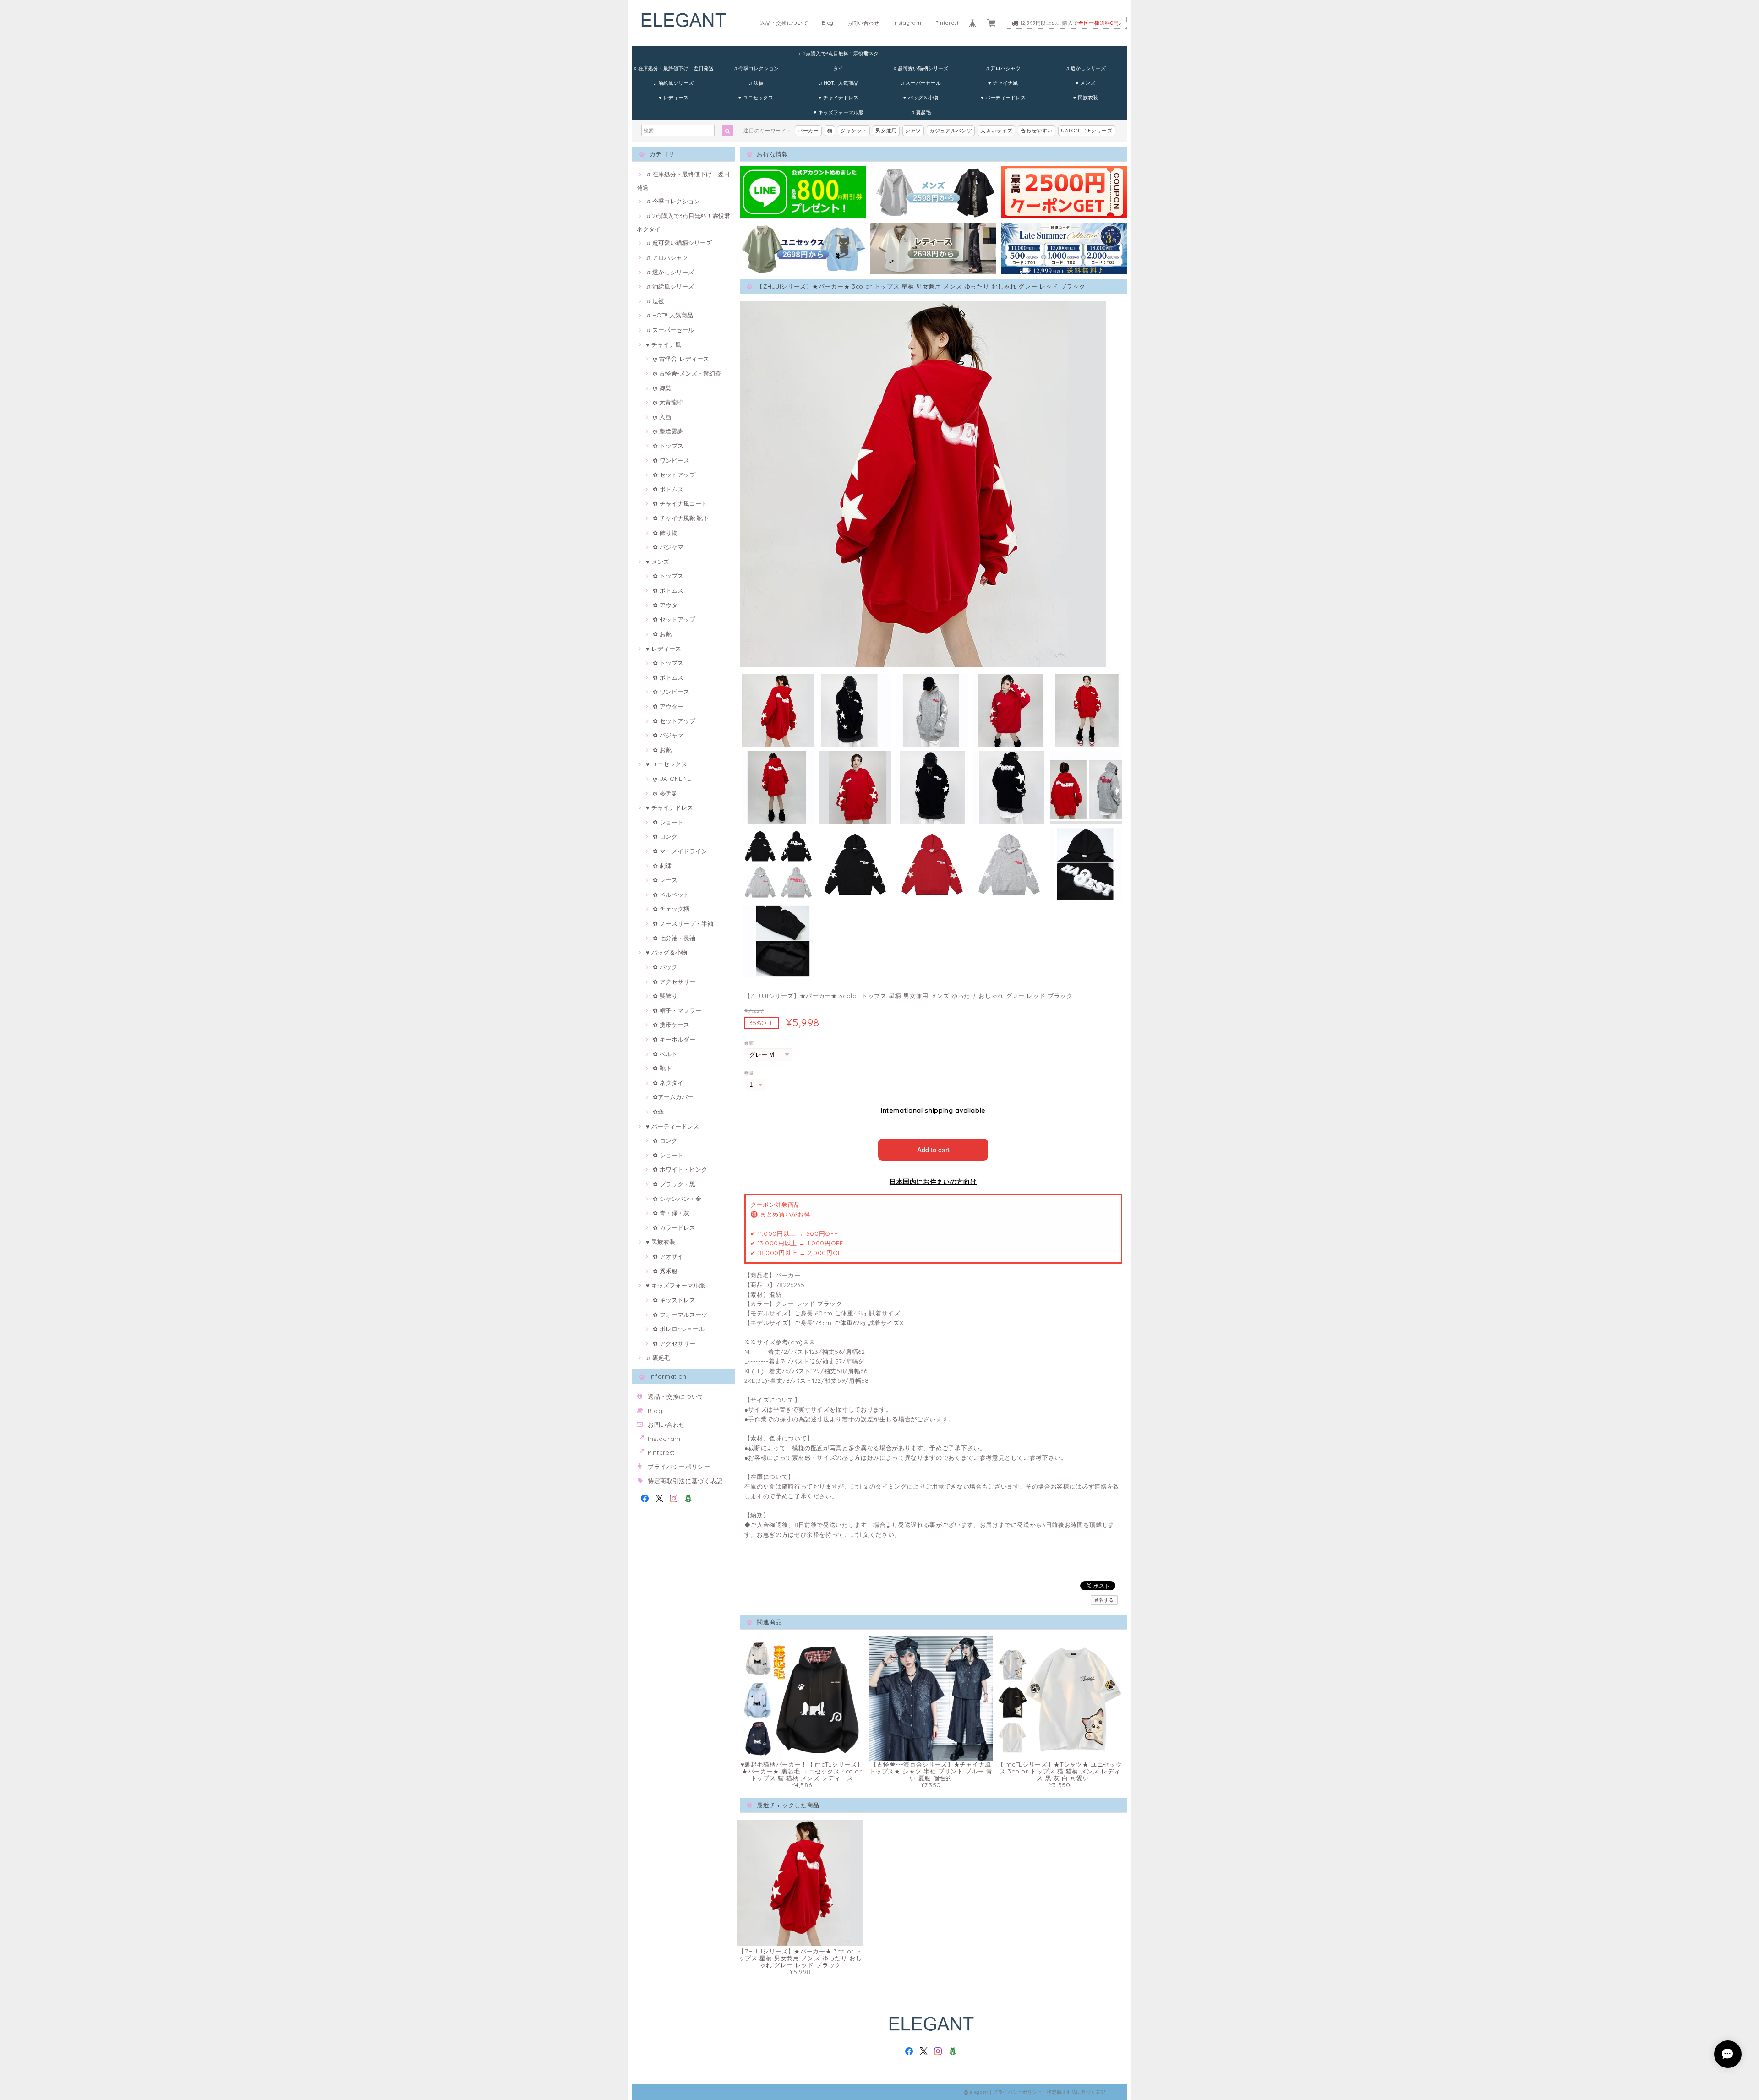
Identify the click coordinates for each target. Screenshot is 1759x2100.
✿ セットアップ (674, 475)
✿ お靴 (662, 634)
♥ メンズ (1085, 83)
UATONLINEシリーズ (1087, 131)
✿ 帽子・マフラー (677, 1010)
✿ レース (665, 880)
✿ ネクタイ (668, 1083)
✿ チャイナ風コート (680, 503)
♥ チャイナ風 (1003, 83)
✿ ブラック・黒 (674, 1184)
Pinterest (947, 23)
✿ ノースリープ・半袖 (683, 923)
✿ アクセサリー (674, 982)
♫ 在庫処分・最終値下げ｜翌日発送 (673, 68)
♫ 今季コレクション (756, 68)
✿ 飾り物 (665, 533)
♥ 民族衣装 (1086, 98)
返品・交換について (784, 23)
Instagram (907, 23)
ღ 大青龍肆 (668, 402)
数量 (749, 1073)
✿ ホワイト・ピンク (680, 1169)
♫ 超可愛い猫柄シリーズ (920, 68)
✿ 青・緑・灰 (671, 1213)
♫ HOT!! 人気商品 (839, 83)
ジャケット (854, 131)
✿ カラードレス (674, 1227)
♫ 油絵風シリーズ (673, 83)
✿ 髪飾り (665, 996)
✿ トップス (668, 446)
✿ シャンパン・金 (677, 1199)
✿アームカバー (673, 1097)
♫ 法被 (756, 83)
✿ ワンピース (671, 460)
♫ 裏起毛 (921, 112)
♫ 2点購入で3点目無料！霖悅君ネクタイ (838, 56)
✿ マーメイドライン (680, 851)
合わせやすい (1037, 131)
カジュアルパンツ (951, 131)
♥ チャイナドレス (839, 98)
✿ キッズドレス (674, 1300)
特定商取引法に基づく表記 (685, 1481)
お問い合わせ (863, 23)
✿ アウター (668, 605)
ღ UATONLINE (672, 779)
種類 (749, 1043)
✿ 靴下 (662, 1068)
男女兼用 (886, 131)
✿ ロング (665, 836)
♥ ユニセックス (756, 98)
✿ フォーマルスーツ (680, 1315)
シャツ (913, 131)
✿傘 (658, 1112)
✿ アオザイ (668, 1256)
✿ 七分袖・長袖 (674, 938)
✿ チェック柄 (671, 909)
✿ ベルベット (671, 895)
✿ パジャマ (668, 547)
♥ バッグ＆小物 (921, 98)
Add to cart (933, 1149)
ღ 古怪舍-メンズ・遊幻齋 (687, 373)
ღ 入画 (662, 417)
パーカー (808, 131)
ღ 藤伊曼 (665, 793)
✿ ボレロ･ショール (679, 1329)
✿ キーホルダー (674, 1039)
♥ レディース (674, 98)
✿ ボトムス (668, 489)
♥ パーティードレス (1003, 98)
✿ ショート (668, 822)
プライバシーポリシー (679, 1467)
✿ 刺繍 (662, 866)
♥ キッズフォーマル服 (839, 112)
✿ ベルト (665, 1054)
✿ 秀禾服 (665, 1271)
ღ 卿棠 (662, 388)
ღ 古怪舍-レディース (681, 359)
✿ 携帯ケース (671, 1025)
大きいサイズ (996, 131)
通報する (1104, 1600)
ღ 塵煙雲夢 (668, 431)
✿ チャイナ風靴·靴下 (681, 518)
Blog (828, 23)
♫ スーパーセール (921, 83)
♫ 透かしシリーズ (1086, 68)
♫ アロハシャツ (1003, 68)
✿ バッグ (665, 967)
